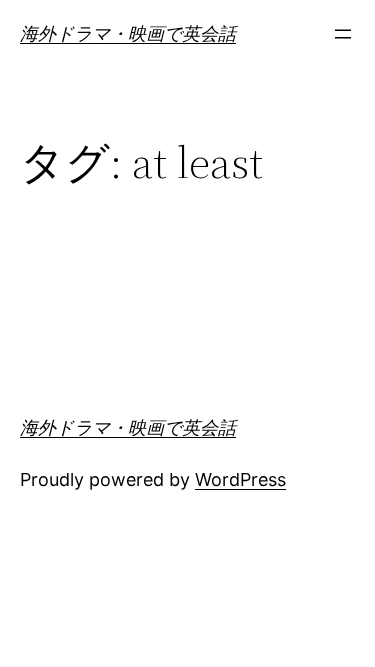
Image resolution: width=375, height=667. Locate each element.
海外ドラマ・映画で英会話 (128, 33)
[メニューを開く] (343, 34)
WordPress (240, 479)
